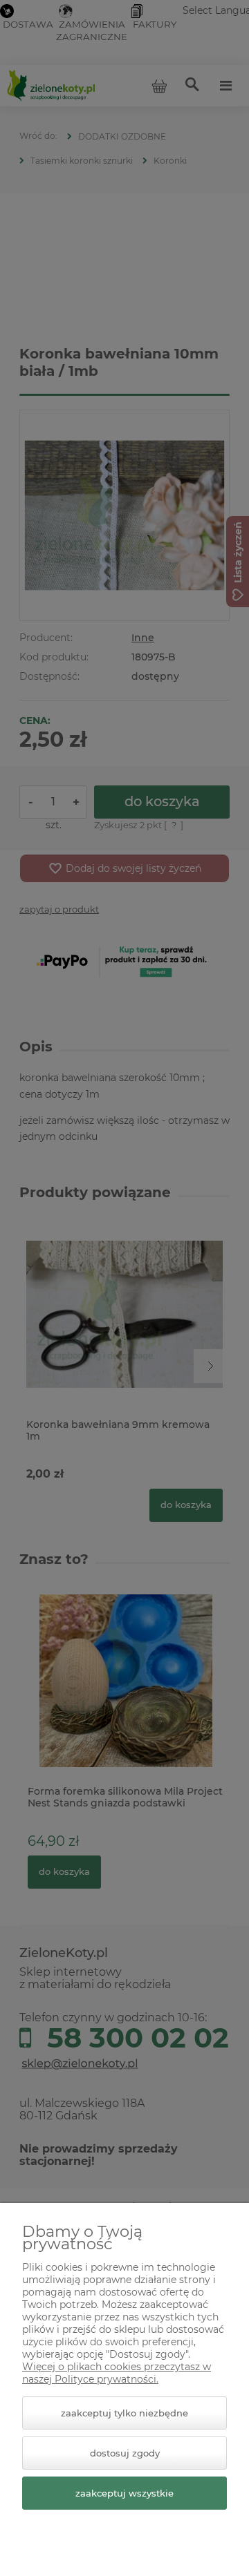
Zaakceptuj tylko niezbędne (124, 2413)
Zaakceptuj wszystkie (124, 2493)
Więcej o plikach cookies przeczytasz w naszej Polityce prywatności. (117, 2373)
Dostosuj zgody (125, 2453)
